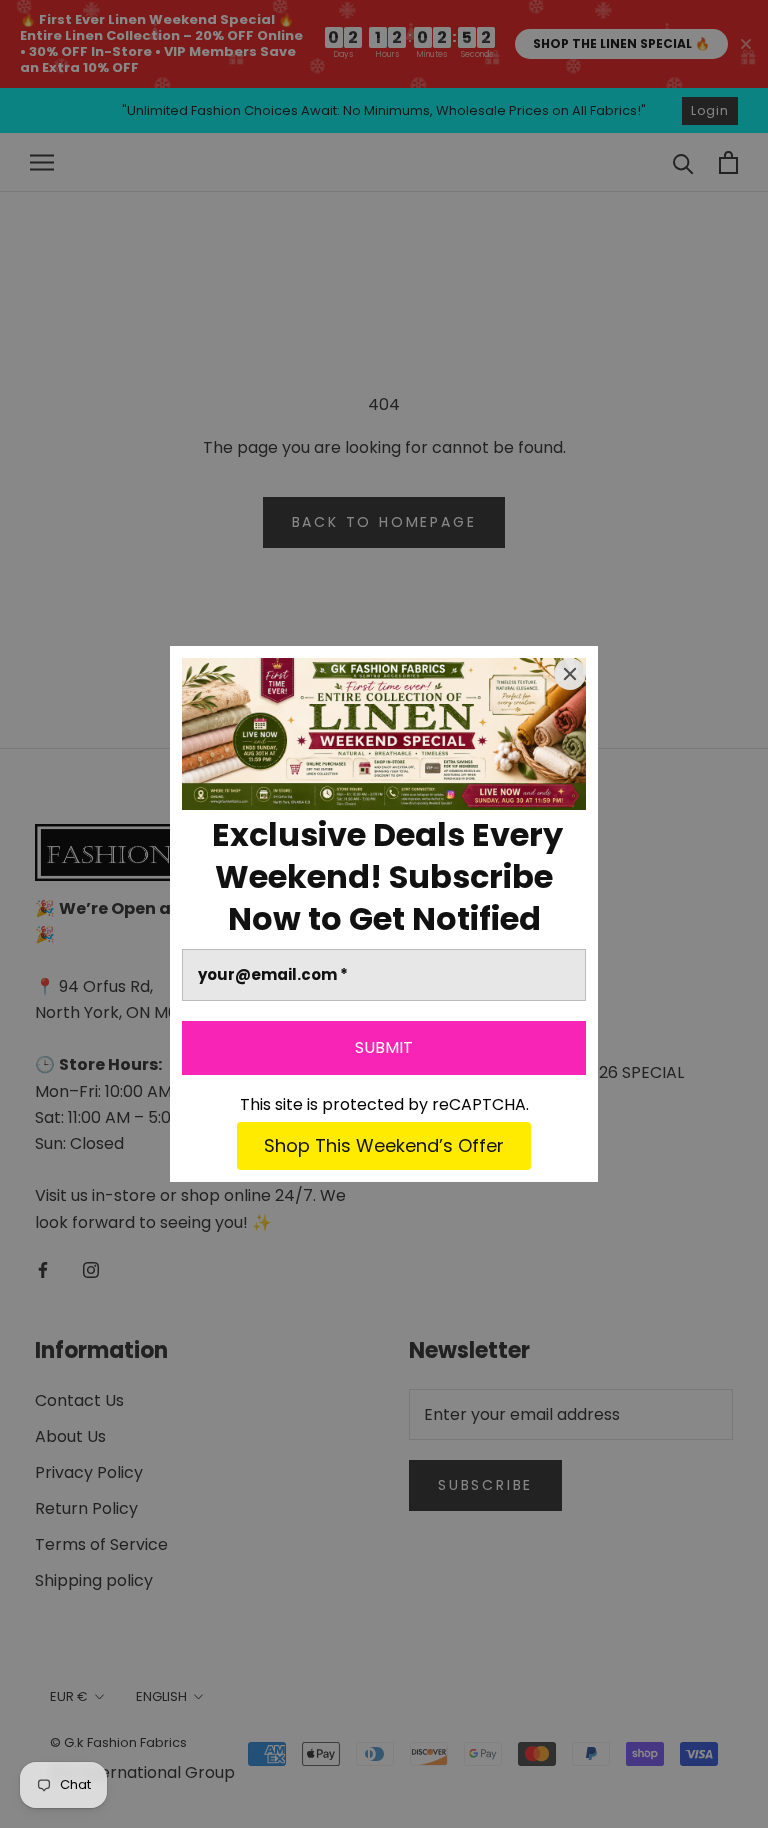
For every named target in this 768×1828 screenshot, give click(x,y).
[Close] (570, 674)
